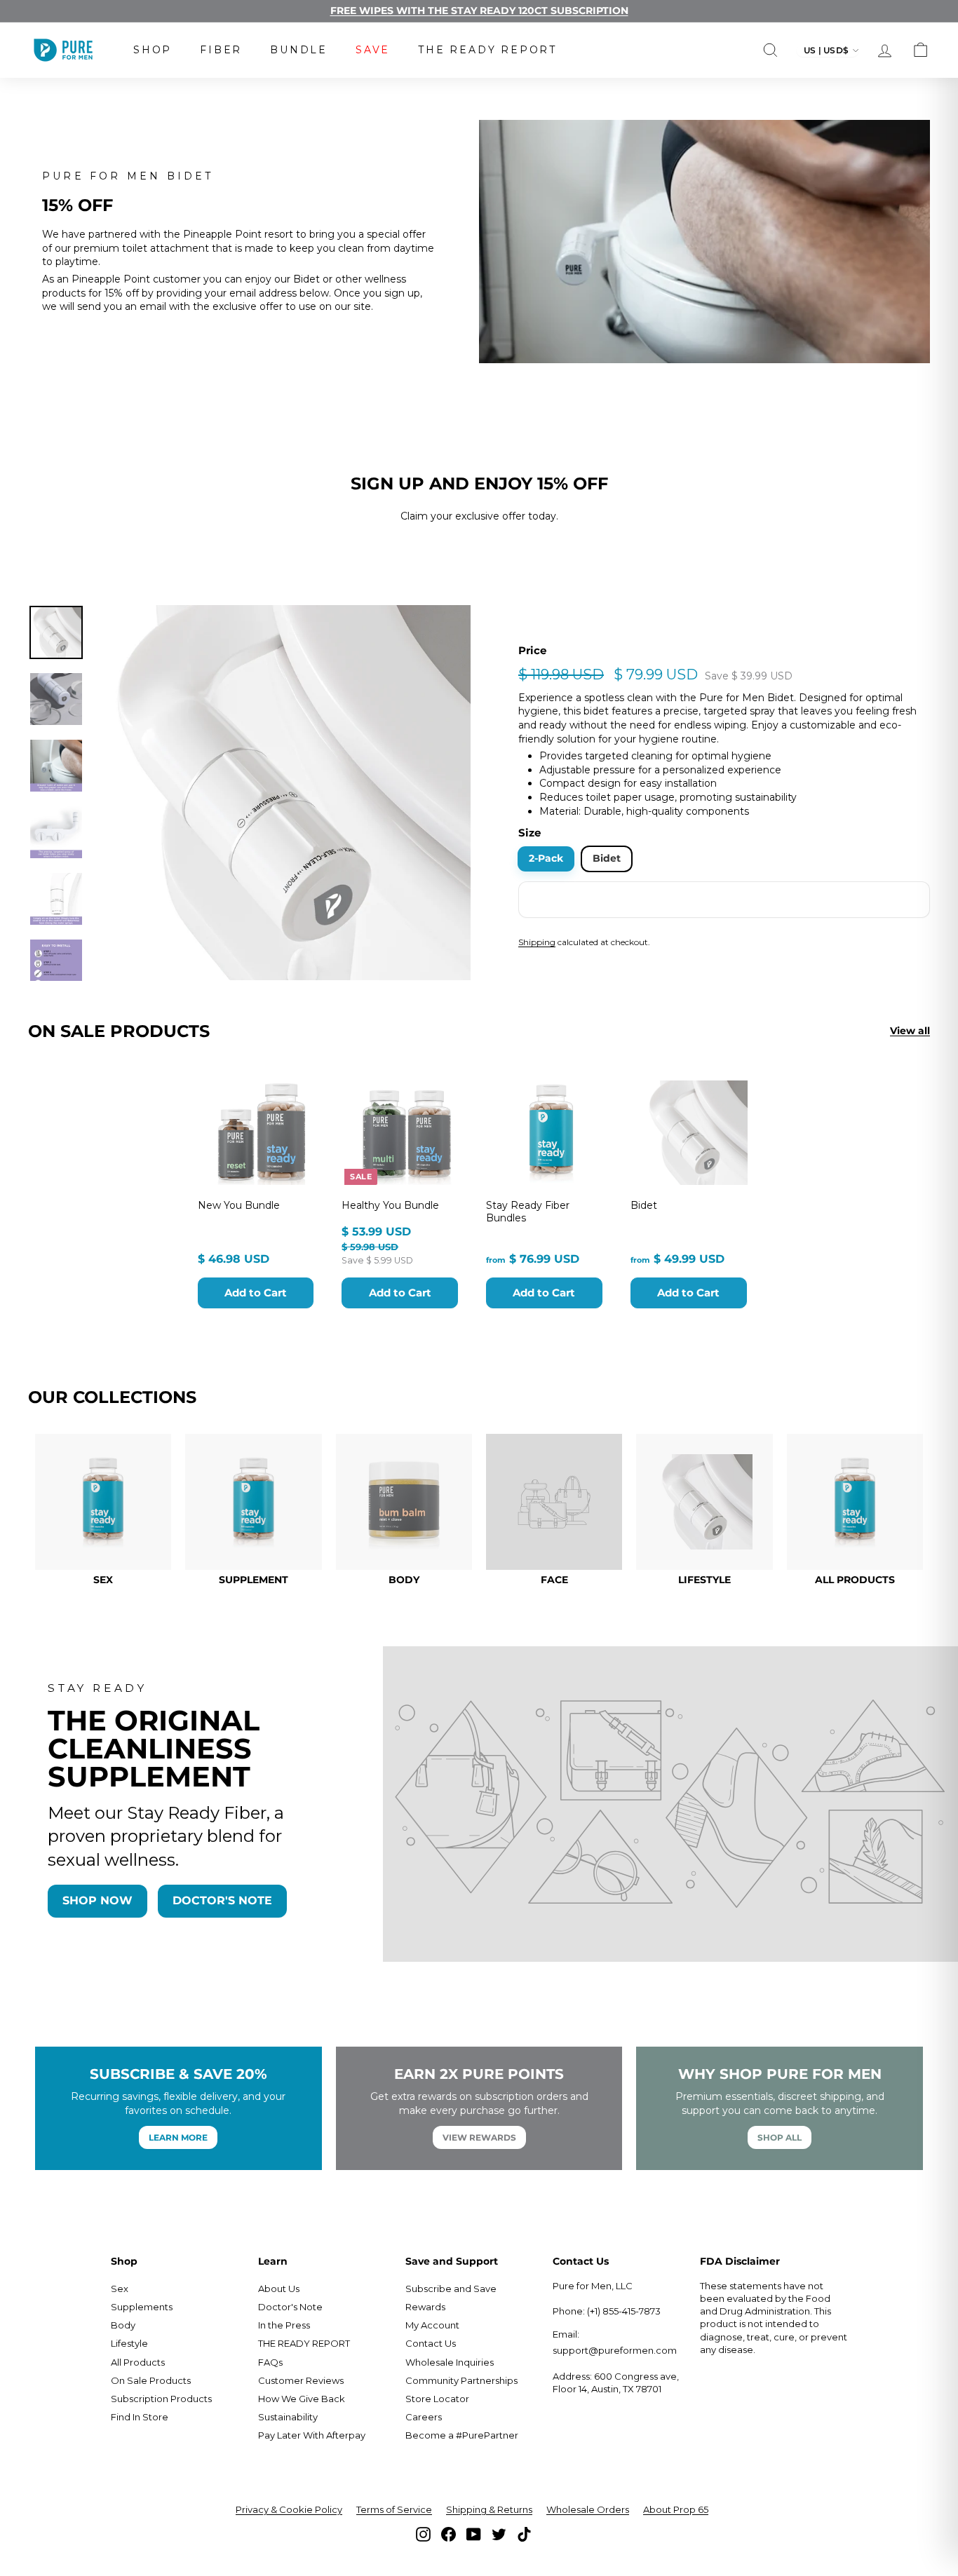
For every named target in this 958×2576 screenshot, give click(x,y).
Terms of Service (394, 2509)
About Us (279, 2289)
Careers (424, 2417)
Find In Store (140, 2417)
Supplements (142, 2307)
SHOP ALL (780, 2137)
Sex (120, 2289)
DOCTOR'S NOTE (222, 1900)
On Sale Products (151, 2380)
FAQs (270, 2362)
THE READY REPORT (487, 50)
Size (529, 833)
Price (532, 650)
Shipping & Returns (489, 2509)
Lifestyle (129, 2343)
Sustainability (288, 2417)
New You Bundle (239, 1205)
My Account (432, 2325)
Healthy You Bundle (390, 1205)
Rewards (425, 2307)
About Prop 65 (676, 2509)
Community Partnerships (461, 2380)
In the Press (284, 2325)
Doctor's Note (290, 2307)
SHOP (153, 50)
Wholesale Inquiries (450, 2362)
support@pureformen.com (615, 2350)
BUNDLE (299, 50)
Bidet (607, 858)
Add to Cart (256, 1293)
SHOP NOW (97, 1900)
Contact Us (431, 2343)
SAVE (373, 50)
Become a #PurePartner (462, 2435)
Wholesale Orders (588, 2509)
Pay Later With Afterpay (312, 2435)
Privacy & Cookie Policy (289, 2509)
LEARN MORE (178, 2137)
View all (910, 1031)
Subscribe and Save (451, 2289)
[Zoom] (283, 793)
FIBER (221, 50)
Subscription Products (161, 2399)
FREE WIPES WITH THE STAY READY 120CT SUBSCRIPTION (479, 11)
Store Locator (437, 2399)
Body (123, 2325)
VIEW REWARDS (479, 2137)
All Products (138, 2362)
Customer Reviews (301, 2380)
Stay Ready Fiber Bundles (528, 1212)
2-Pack (546, 858)
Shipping (537, 942)
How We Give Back (302, 2399)
